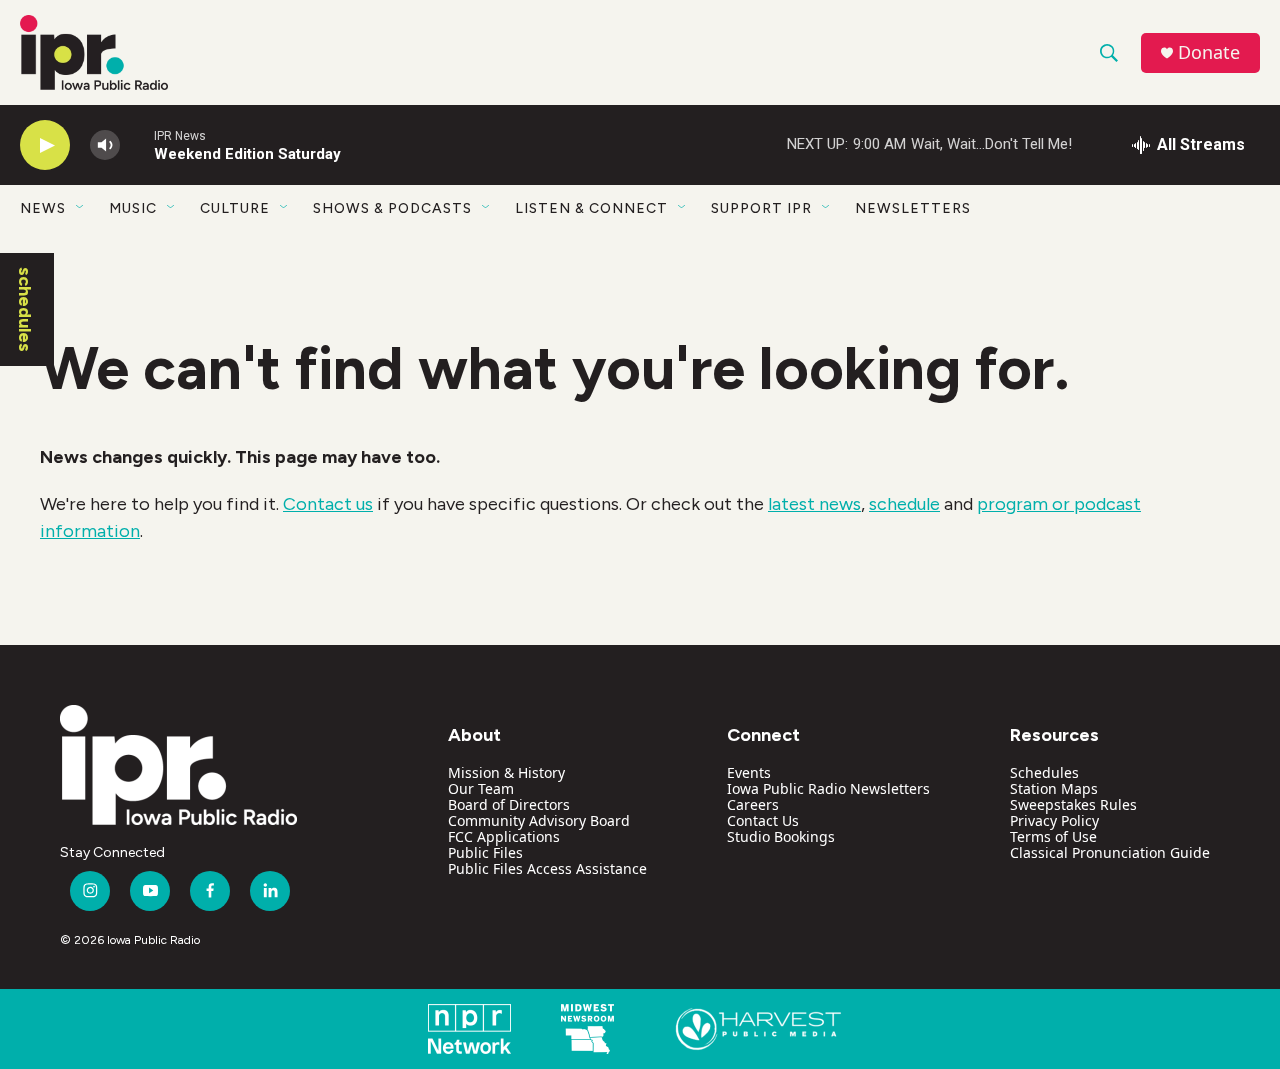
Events (749, 772)
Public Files (485, 852)
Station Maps (1054, 788)
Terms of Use (1053, 836)
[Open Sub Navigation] (81, 208)
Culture (235, 208)
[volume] (105, 145)
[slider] (137, 144)
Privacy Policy (1054, 820)
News (43, 208)
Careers (753, 804)
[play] (45, 145)
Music (133, 208)
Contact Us (763, 820)
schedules (25, 309)
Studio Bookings (781, 836)
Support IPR (761, 208)
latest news (814, 504)
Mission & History (506, 772)
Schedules (1044, 772)
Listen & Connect (591, 208)
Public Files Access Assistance (547, 868)
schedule (904, 504)
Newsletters (913, 208)
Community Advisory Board (539, 820)
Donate (1209, 52)
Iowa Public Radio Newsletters (828, 788)
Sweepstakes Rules (1073, 804)
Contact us (328, 504)
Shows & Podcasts (392, 208)
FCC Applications (504, 836)
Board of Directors (509, 804)
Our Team (481, 788)
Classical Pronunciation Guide (1110, 852)
